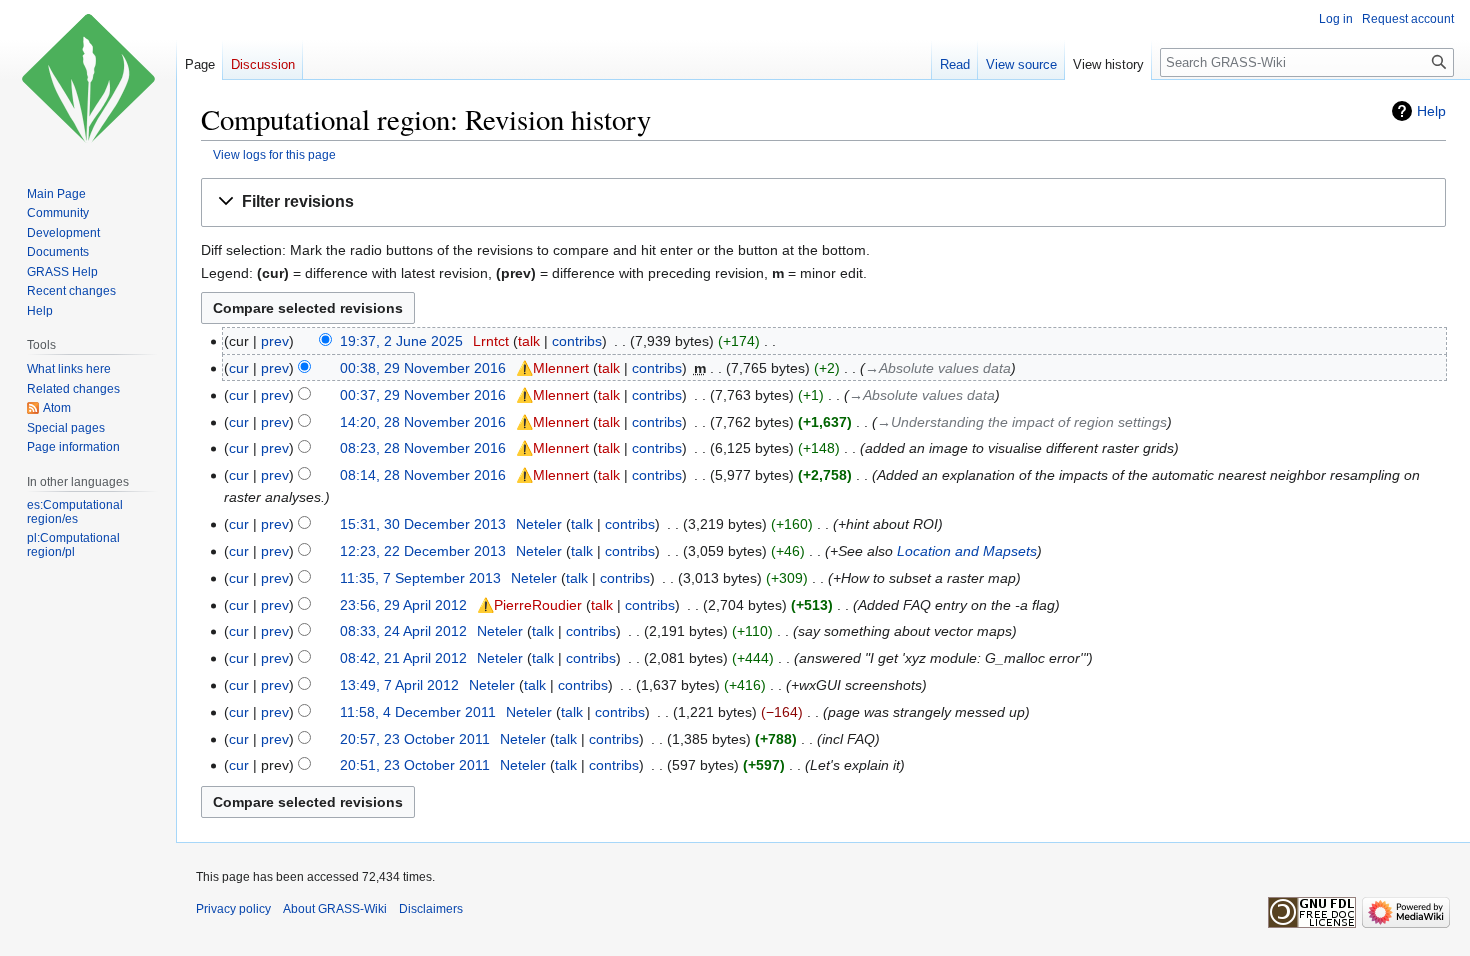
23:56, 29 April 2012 (403, 605)
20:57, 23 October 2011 (415, 739)
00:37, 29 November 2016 (423, 395)
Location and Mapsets (967, 551)
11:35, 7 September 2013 (420, 578)
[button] (823, 202)
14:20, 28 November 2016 (423, 422)
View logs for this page (274, 154)
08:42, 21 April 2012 (403, 658)
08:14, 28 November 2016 (423, 475)
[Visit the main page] (88, 80)
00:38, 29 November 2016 (423, 368)
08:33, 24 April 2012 (403, 631)
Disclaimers (431, 909)
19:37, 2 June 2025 (401, 341)
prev (275, 341)
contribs (577, 341)
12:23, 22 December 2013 (423, 551)
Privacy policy (233, 909)
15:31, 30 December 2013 (423, 524)
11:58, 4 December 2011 (418, 712)
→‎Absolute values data (938, 368)
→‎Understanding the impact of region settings (1022, 422)
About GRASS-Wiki (335, 909)
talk (529, 341)
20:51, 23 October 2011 (415, 765)
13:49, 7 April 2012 (399, 685)
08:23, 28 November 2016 (423, 448)
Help (1431, 111)
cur (239, 368)
